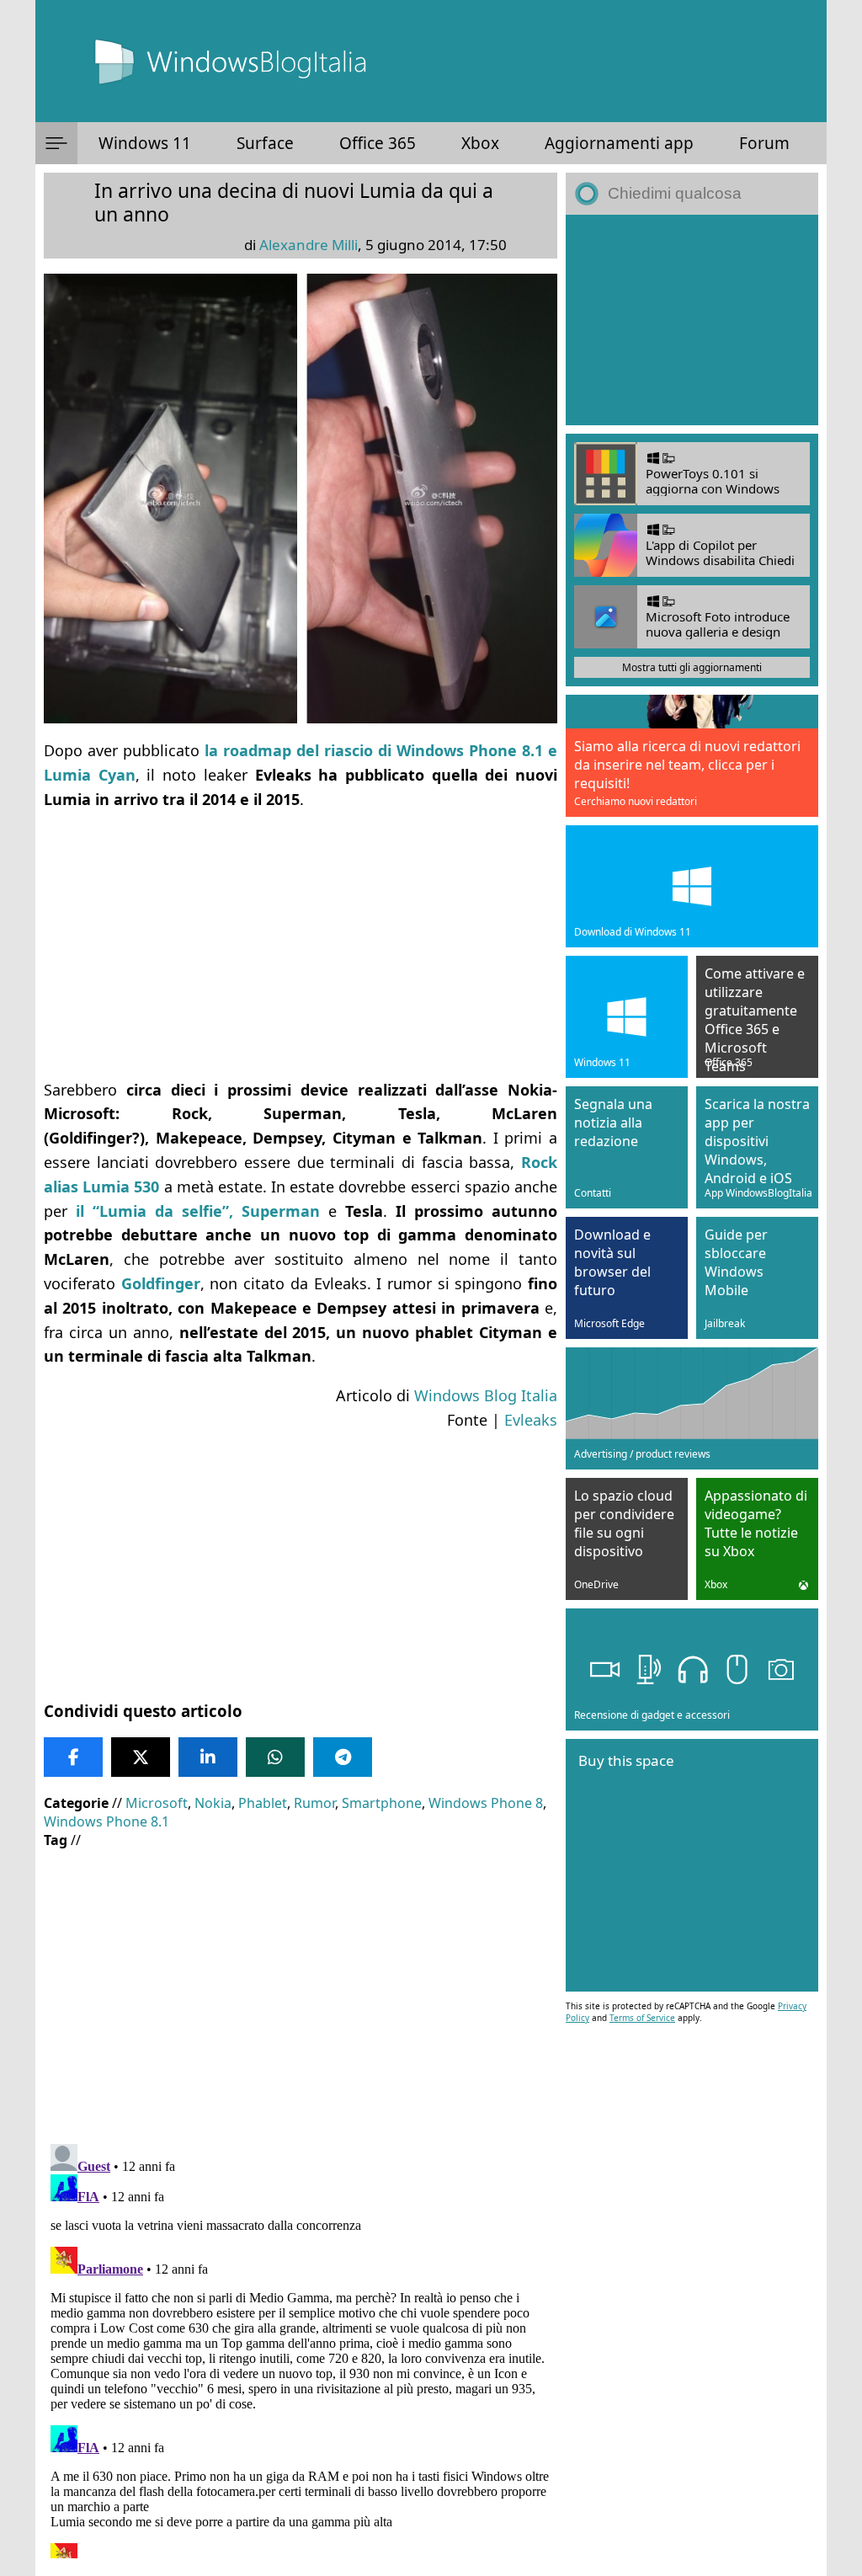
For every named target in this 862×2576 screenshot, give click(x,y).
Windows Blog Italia (486, 1395)
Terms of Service (642, 2018)
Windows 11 (145, 143)
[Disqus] (301, 2348)
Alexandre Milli (309, 245)
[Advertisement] (301, 945)
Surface (265, 143)
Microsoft (157, 1803)
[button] (56, 143)
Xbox (480, 143)
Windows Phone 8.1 (106, 1821)
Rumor (314, 1803)
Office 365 (378, 143)
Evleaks (531, 1420)
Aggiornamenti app (619, 143)
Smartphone (382, 1803)
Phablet (263, 1803)
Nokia (213, 1803)
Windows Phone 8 (486, 1803)
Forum (764, 143)
